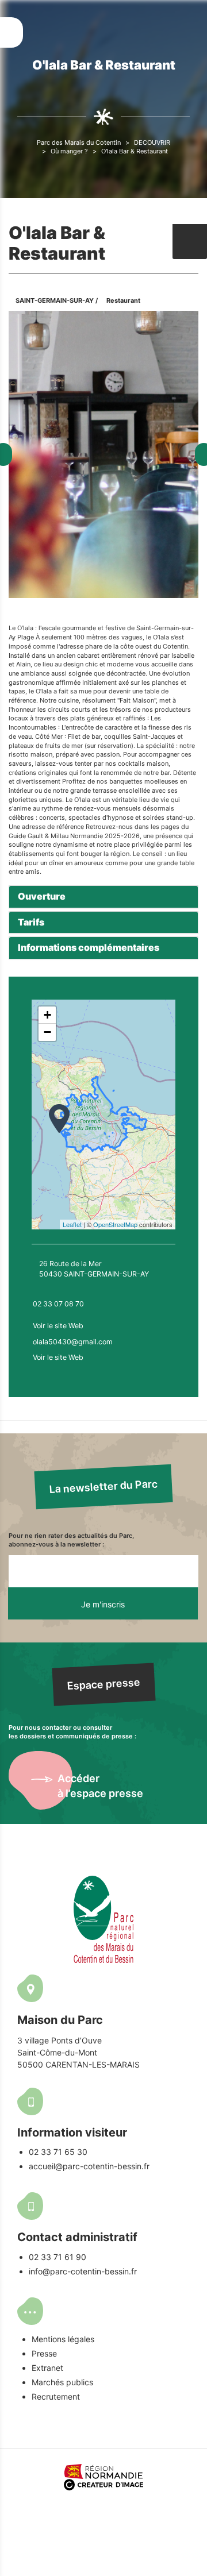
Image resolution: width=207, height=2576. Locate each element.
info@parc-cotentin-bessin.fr (83, 2271)
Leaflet (72, 1224)
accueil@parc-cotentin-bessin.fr (89, 2166)
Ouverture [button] (42, 896)
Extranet (47, 2368)
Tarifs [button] (31, 922)
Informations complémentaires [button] (89, 947)
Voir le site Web (58, 1326)
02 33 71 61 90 (57, 2257)
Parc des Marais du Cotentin (79, 142)
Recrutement (56, 2396)
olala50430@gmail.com (73, 1342)
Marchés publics (62, 2382)
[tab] (103, 897)
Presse (44, 2353)
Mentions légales (63, 2339)
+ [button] (47, 1015)
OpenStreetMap (115, 1224)
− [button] (47, 1032)
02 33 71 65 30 (58, 2152)
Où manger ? (69, 151)
